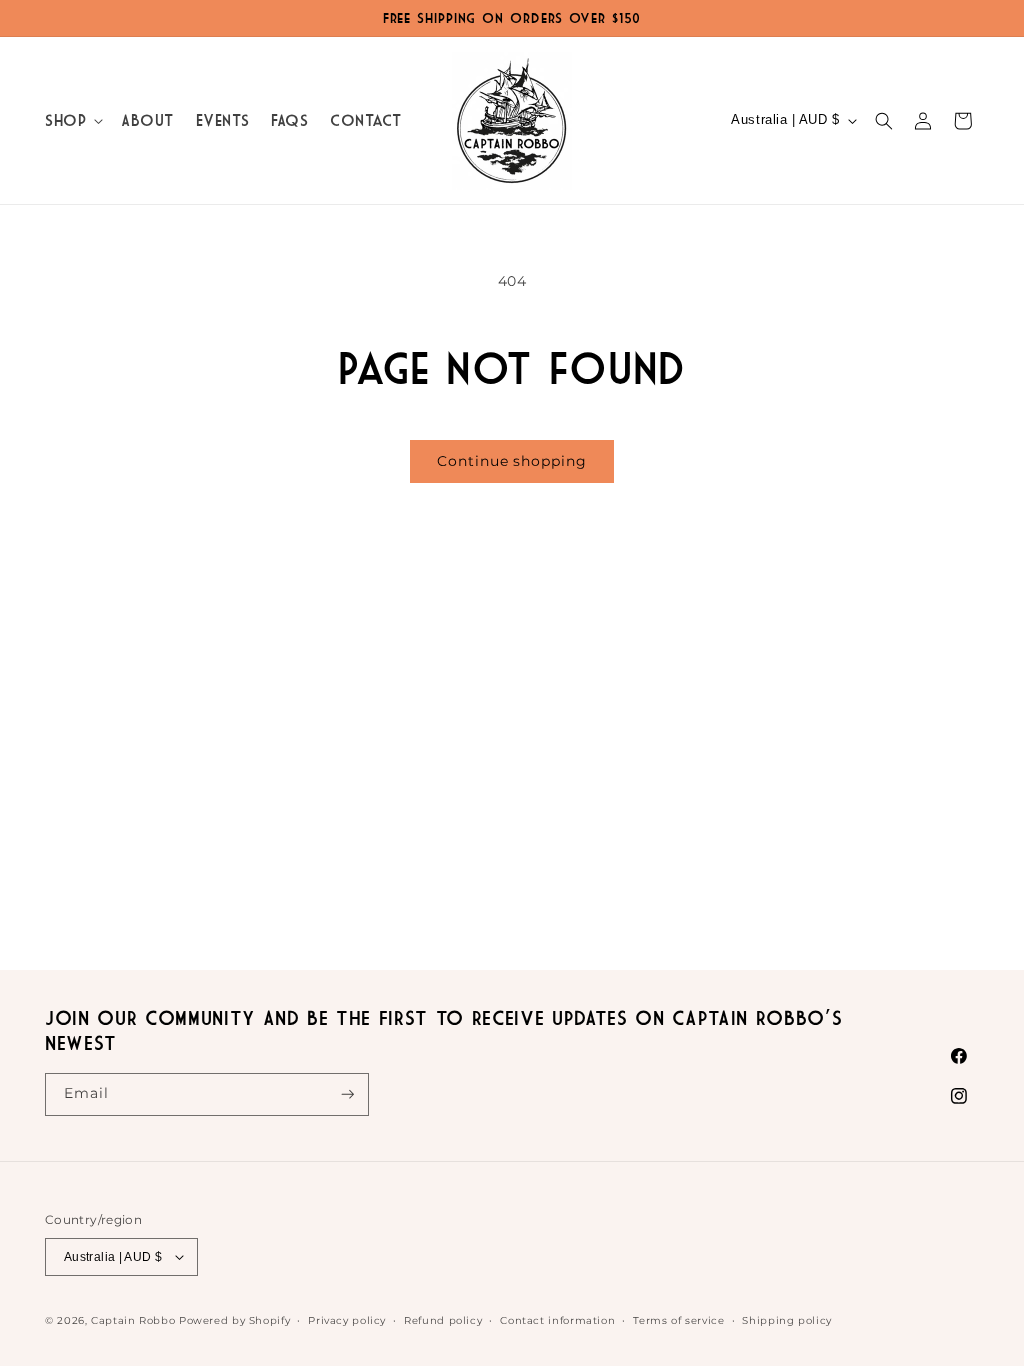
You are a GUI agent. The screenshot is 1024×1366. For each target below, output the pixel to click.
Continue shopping (511, 461)
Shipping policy (786, 1320)
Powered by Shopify (234, 1320)
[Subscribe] (348, 1094)
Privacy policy (347, 1320)
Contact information (557, 1320)
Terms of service (678, 1320)
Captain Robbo (133, 1320)
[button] (72, 120)
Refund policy (443, 1320)
